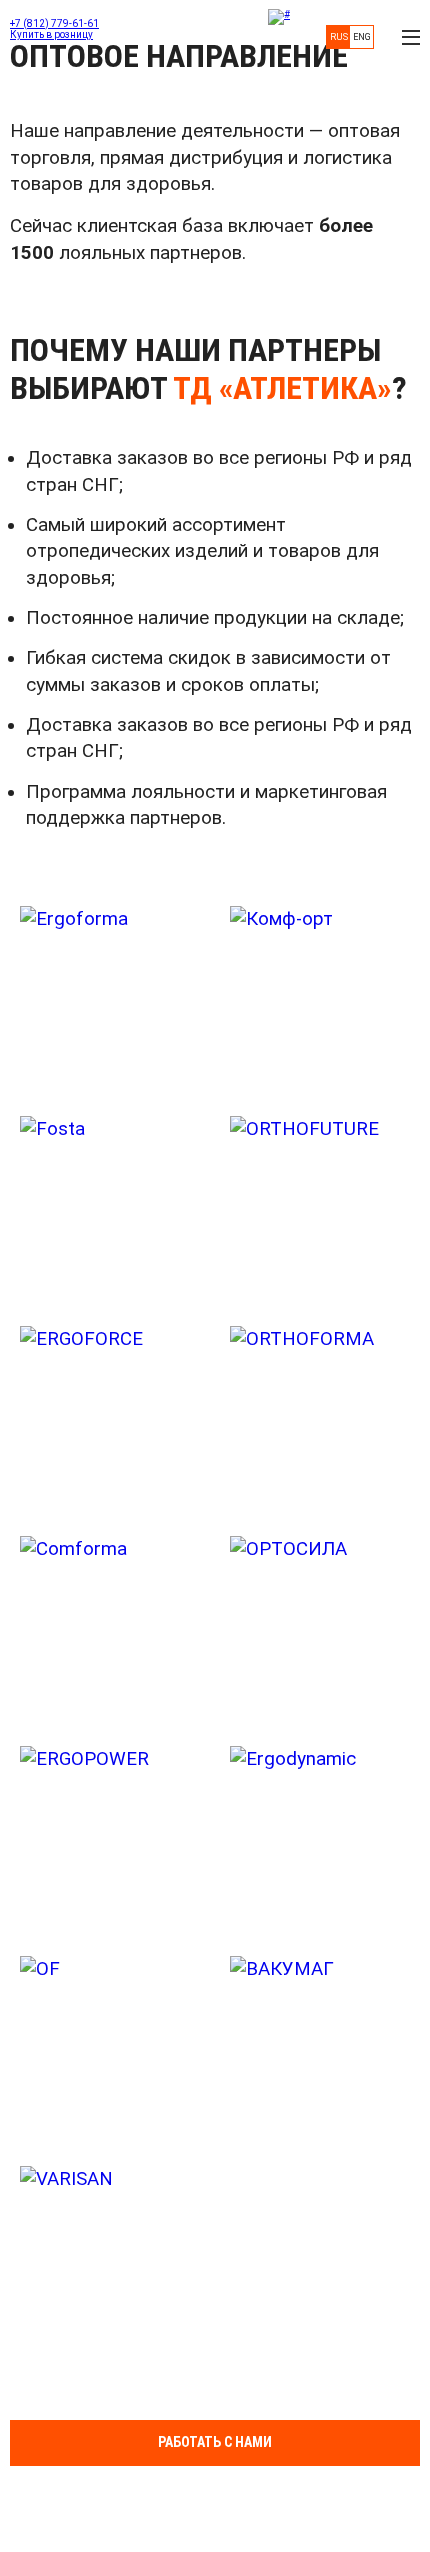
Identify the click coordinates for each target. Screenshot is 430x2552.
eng (362, 37)
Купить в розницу (51, 34)
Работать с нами (215, 2442)
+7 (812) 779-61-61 (54, 23)
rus (339, 37)
